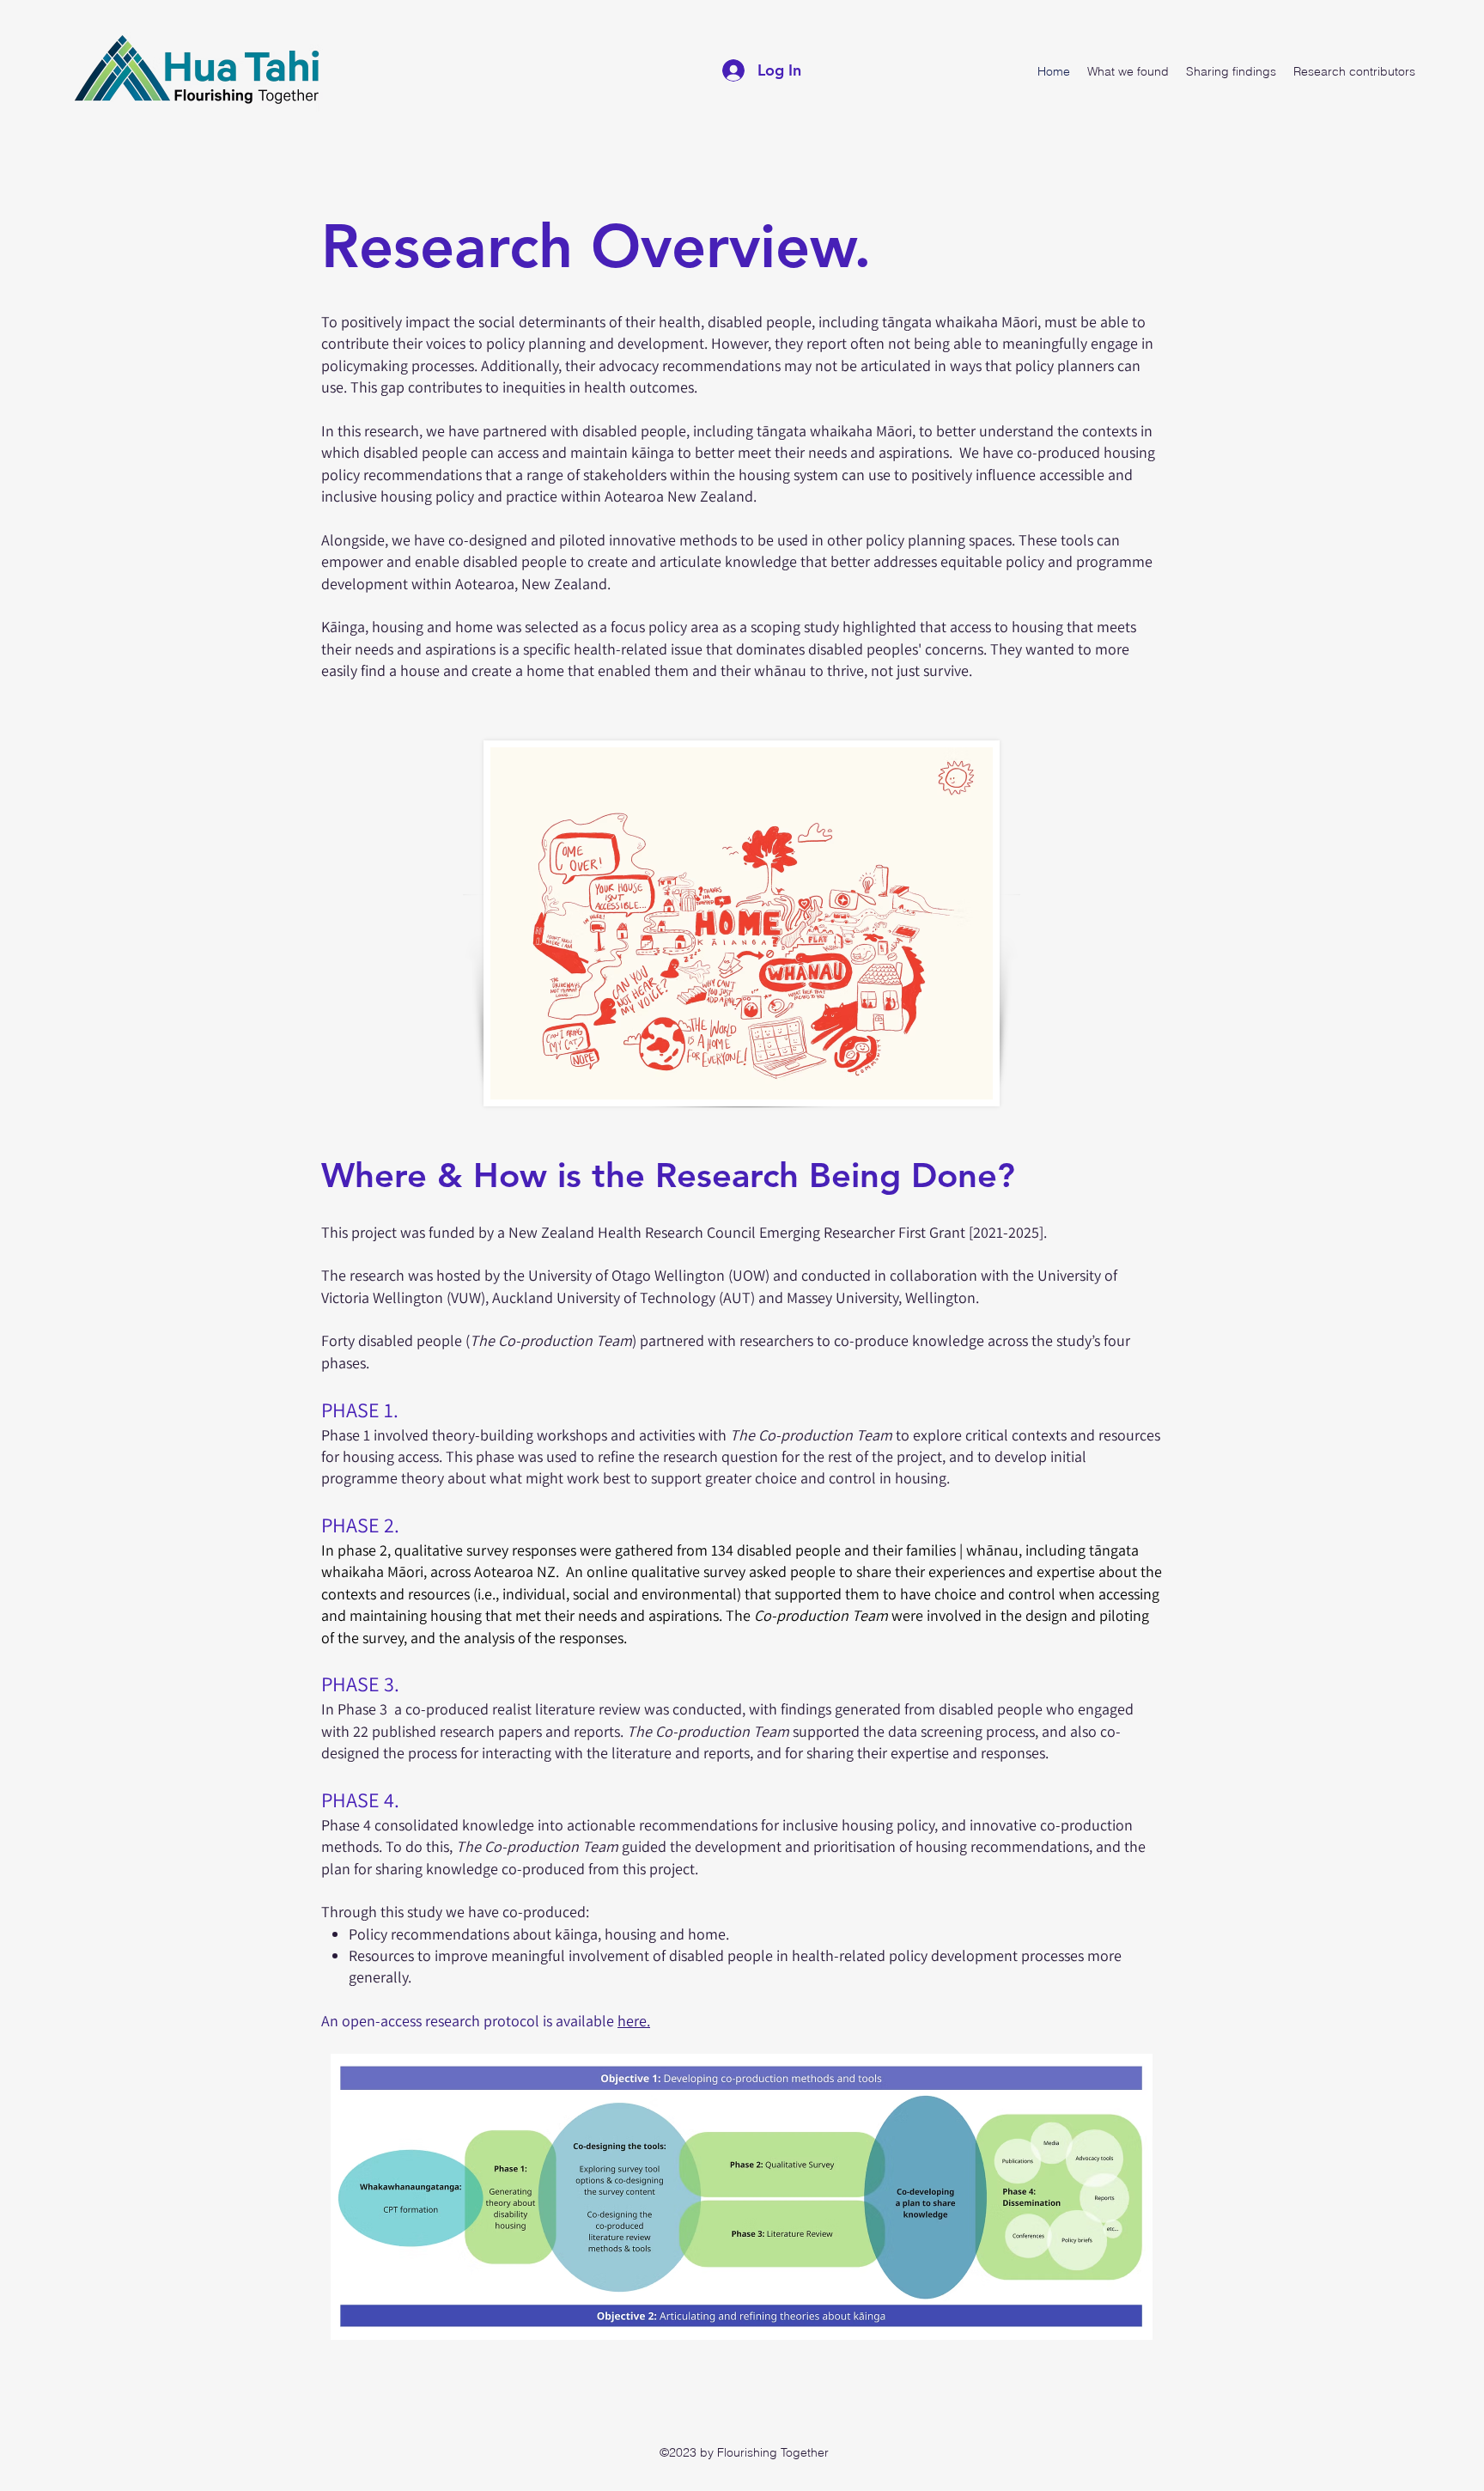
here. (634, 2021)
